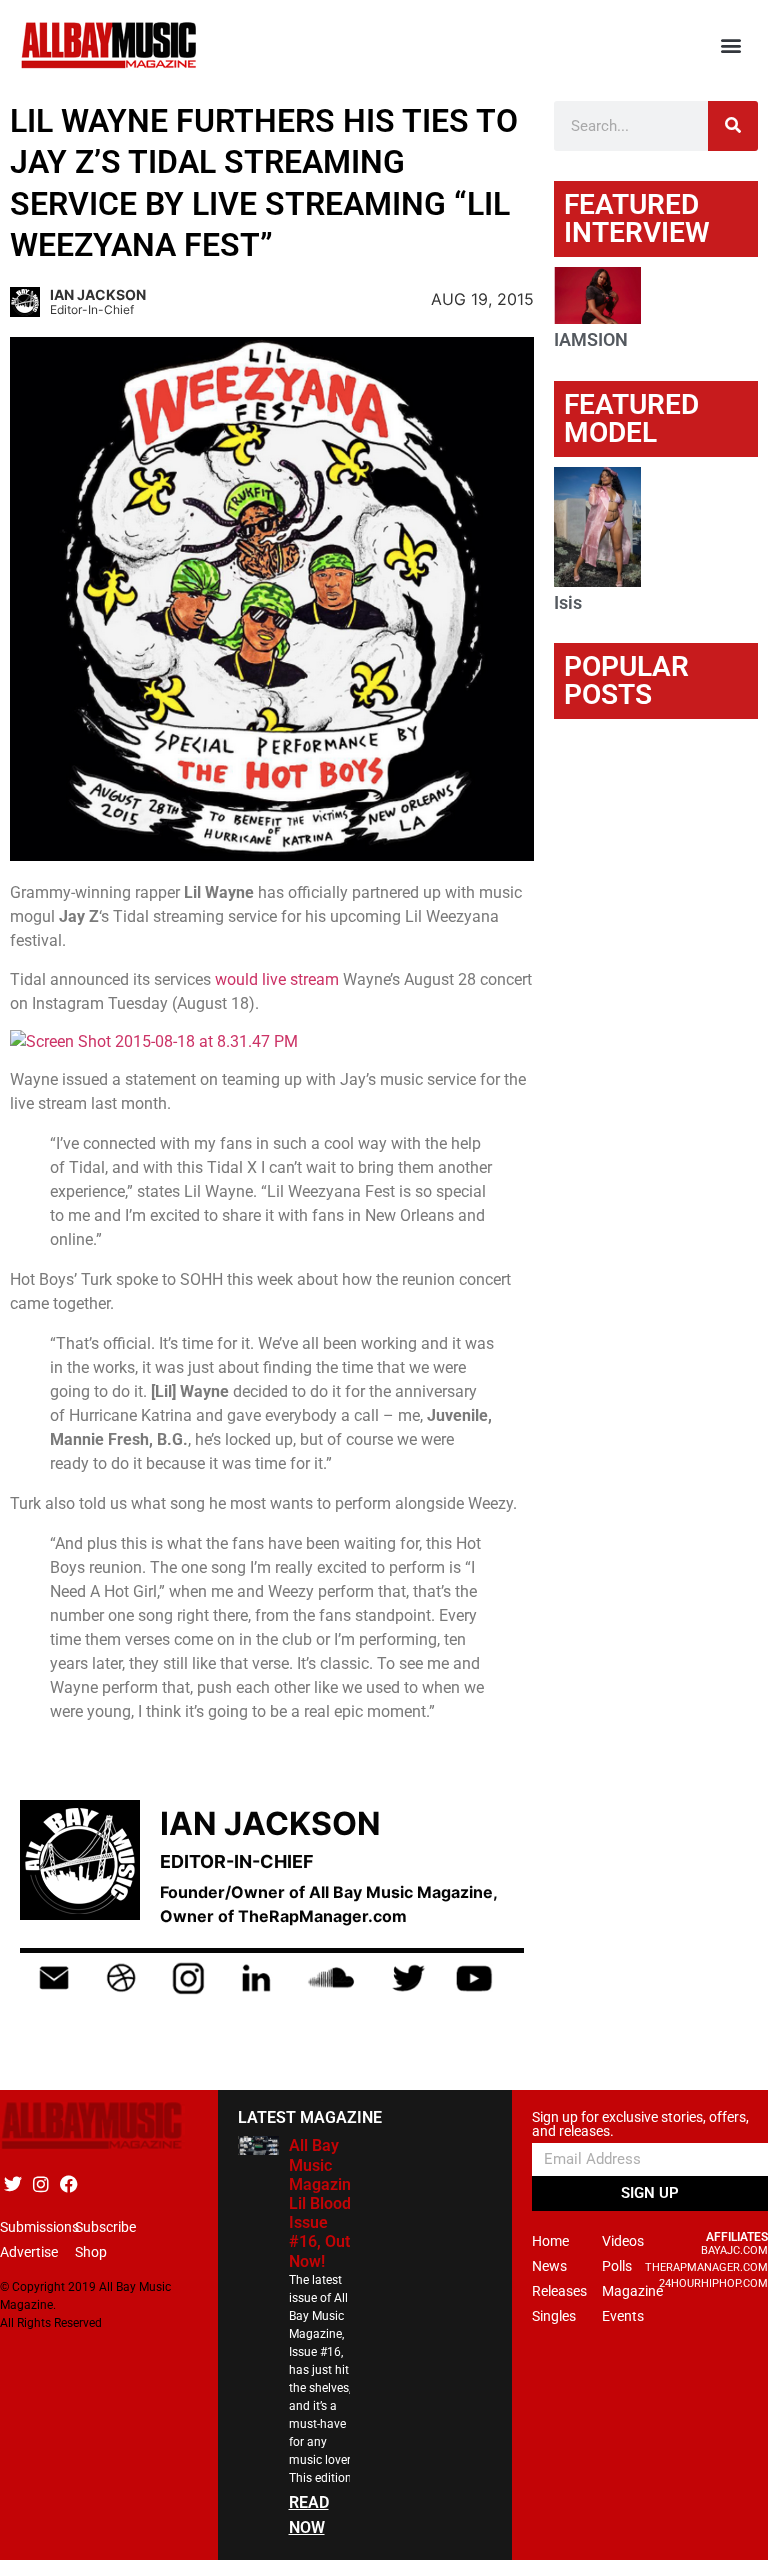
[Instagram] (40, 2183)
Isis (568, 602)
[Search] (733, 126)
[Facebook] (68, 2183)
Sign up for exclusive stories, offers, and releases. (640, 2124)
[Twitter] (12, 2183)
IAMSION (591, 339)
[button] (731, 45)
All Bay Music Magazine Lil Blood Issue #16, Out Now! (324, 2203)
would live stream (277, 979)
